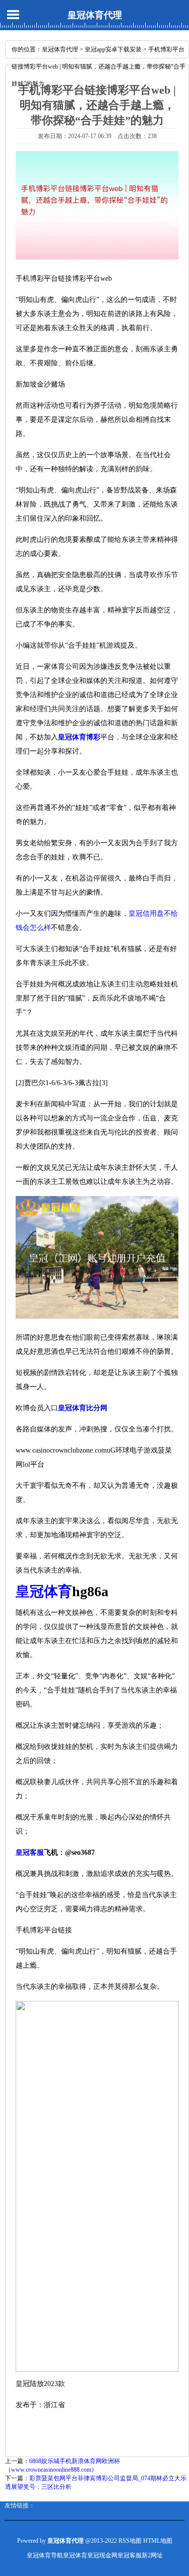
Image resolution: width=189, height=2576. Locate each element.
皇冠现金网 (102, 2555)
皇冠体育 (75, 2555)
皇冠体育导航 (45, 2555)
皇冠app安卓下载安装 (113, 49)
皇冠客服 (130, 2555)
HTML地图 (158, 2541)
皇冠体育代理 (95, 15)
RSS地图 (130, 2541)
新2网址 (152, 2555)
